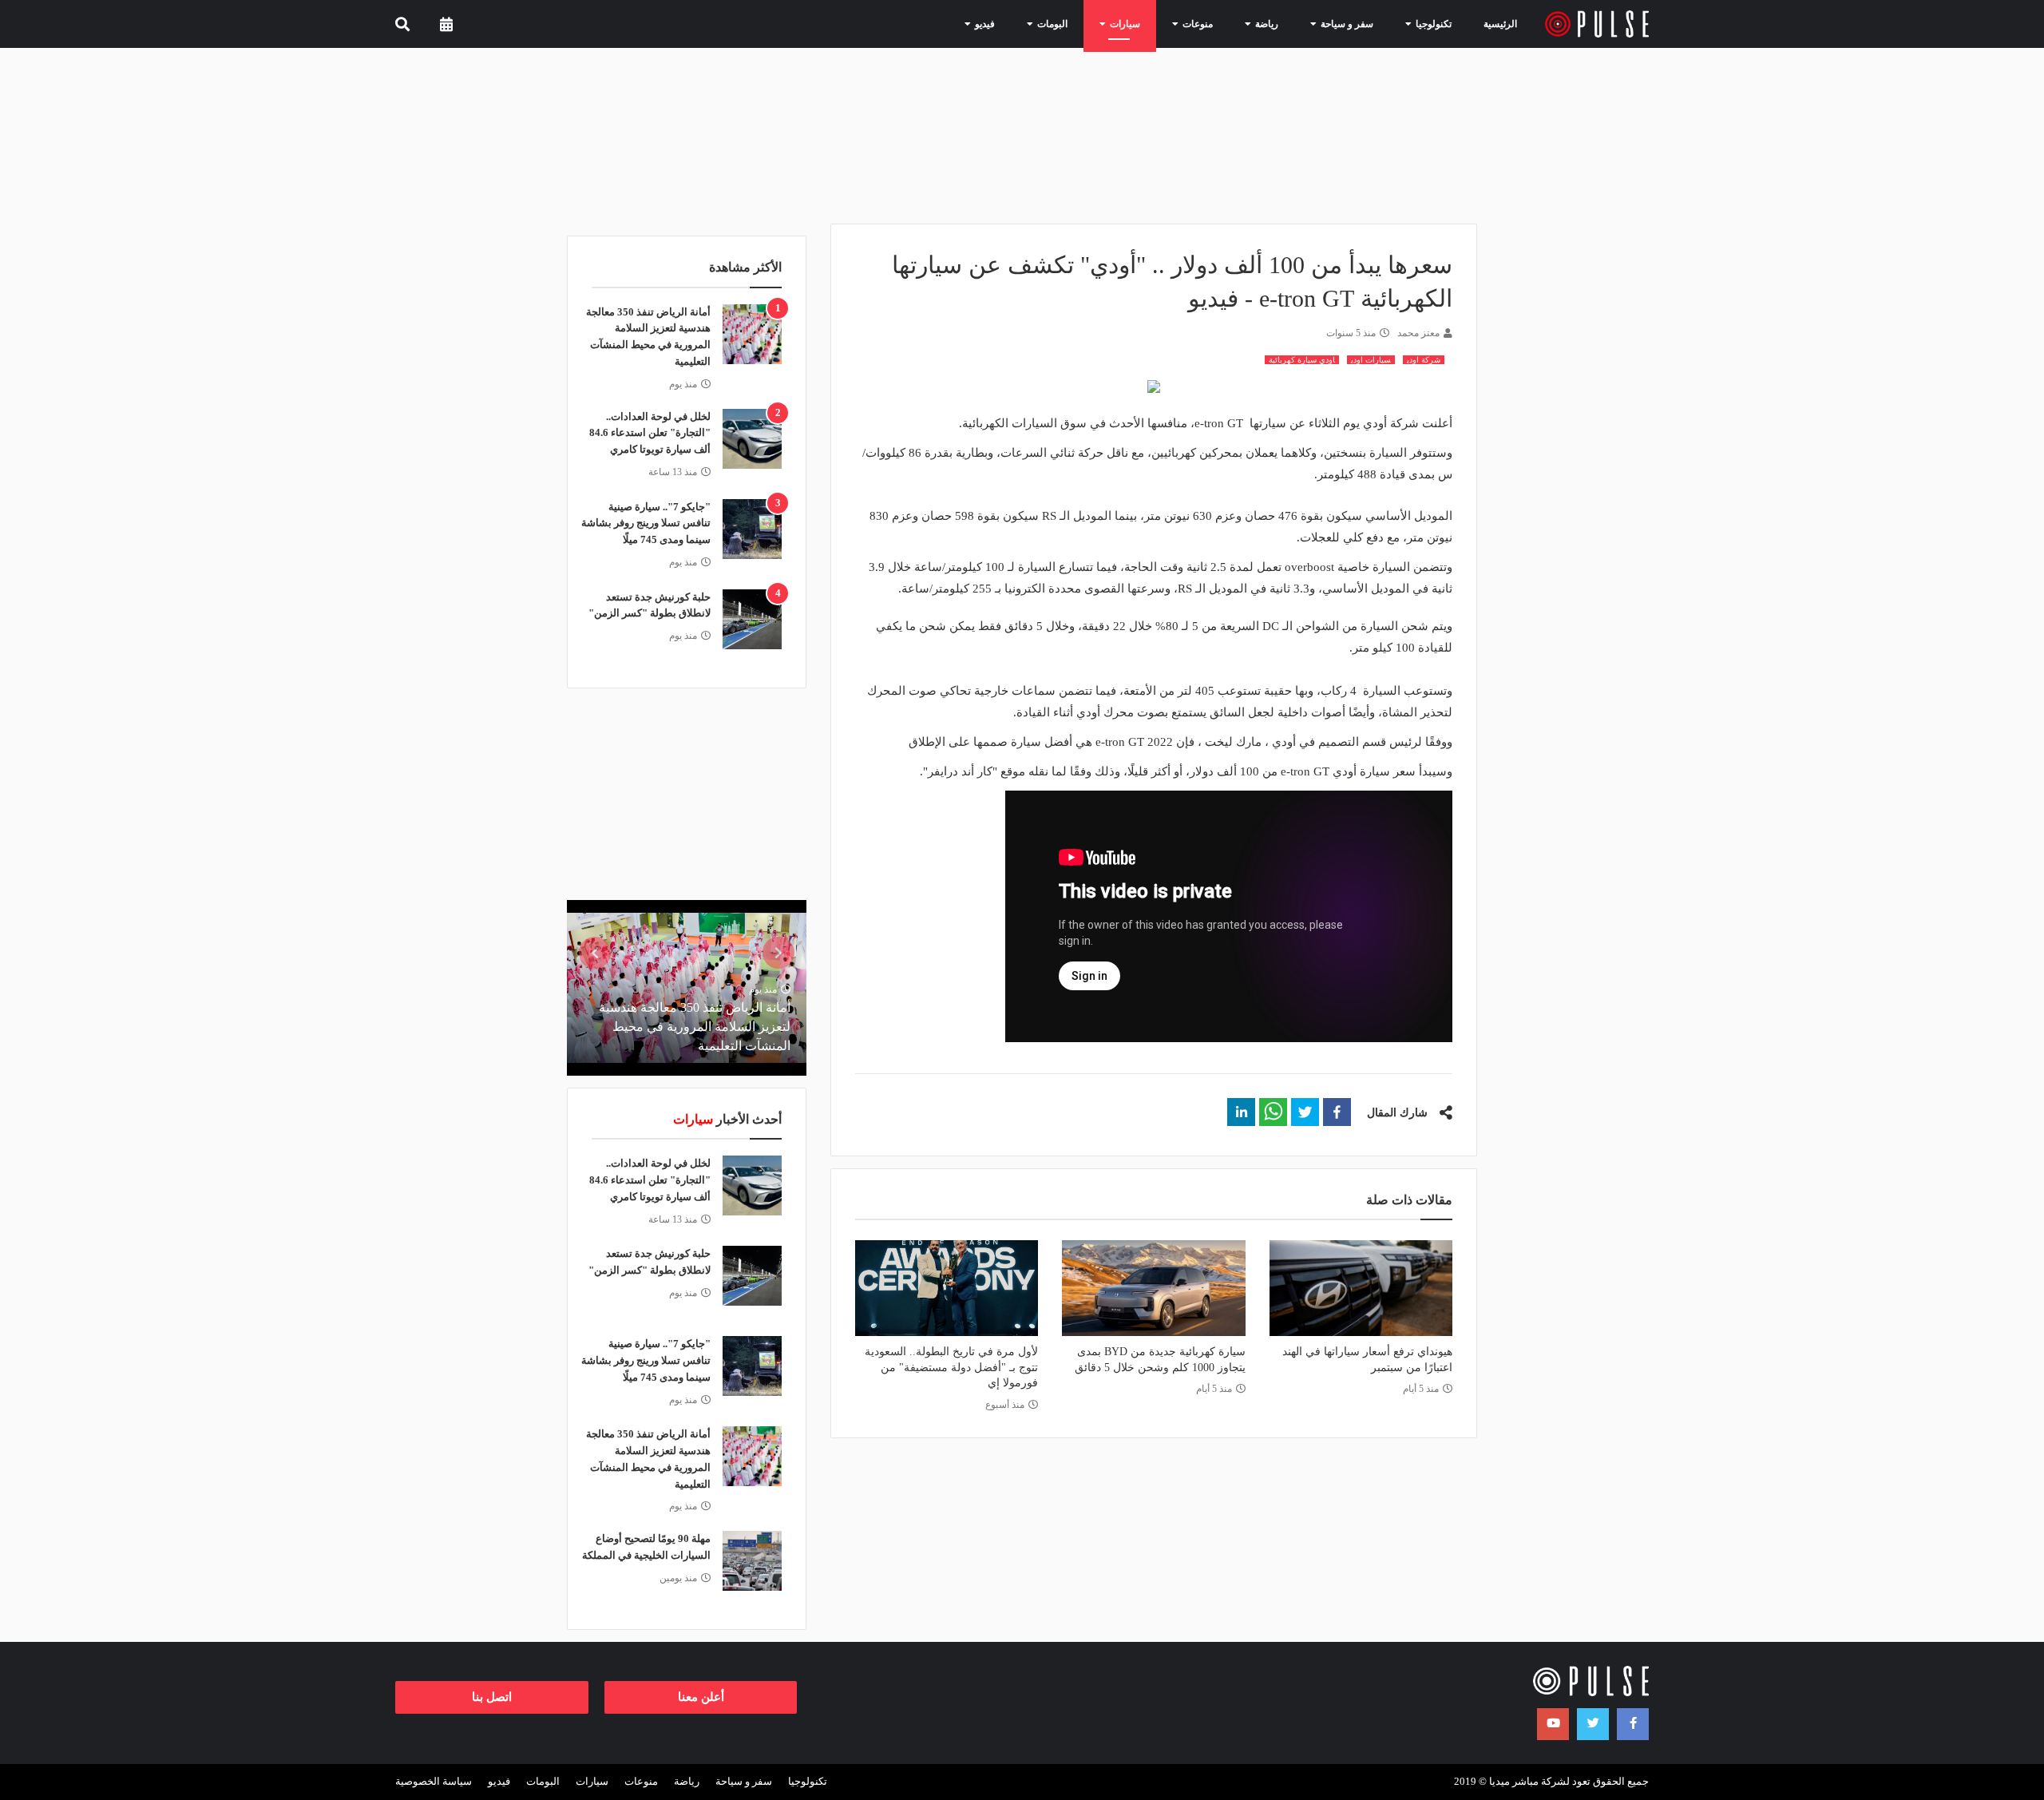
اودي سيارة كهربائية (1302, 360)
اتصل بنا (492, 1697)
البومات (543, 1781)
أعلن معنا (701, 1697)
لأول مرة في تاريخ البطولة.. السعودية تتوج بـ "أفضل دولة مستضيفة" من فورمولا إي (951, 1367)
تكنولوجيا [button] (1420, 24)
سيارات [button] (1112, 24)
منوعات (641, 1781)
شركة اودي (1424, 360)
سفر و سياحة (744, 1781)
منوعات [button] (1184, 24)
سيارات (592, 1781)
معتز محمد (1418, 333)
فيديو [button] (972, 24)
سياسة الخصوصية (434, 1781)
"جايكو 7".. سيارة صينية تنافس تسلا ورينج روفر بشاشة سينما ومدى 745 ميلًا (646, 523)
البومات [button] (1039, 24)
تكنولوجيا (808, 1781)
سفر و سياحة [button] (1334, 24)
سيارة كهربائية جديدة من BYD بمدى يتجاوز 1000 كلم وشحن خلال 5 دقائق (1160, 1360)
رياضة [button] (1254, 24)
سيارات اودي (1371, 360)
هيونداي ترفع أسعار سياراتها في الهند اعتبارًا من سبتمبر (1367, 1360)
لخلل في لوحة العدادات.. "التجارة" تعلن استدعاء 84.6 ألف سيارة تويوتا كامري (650, 433)
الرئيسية (1500, 24)
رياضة (687, 1781)
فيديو (499, 1781)
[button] (1337, 1112)
